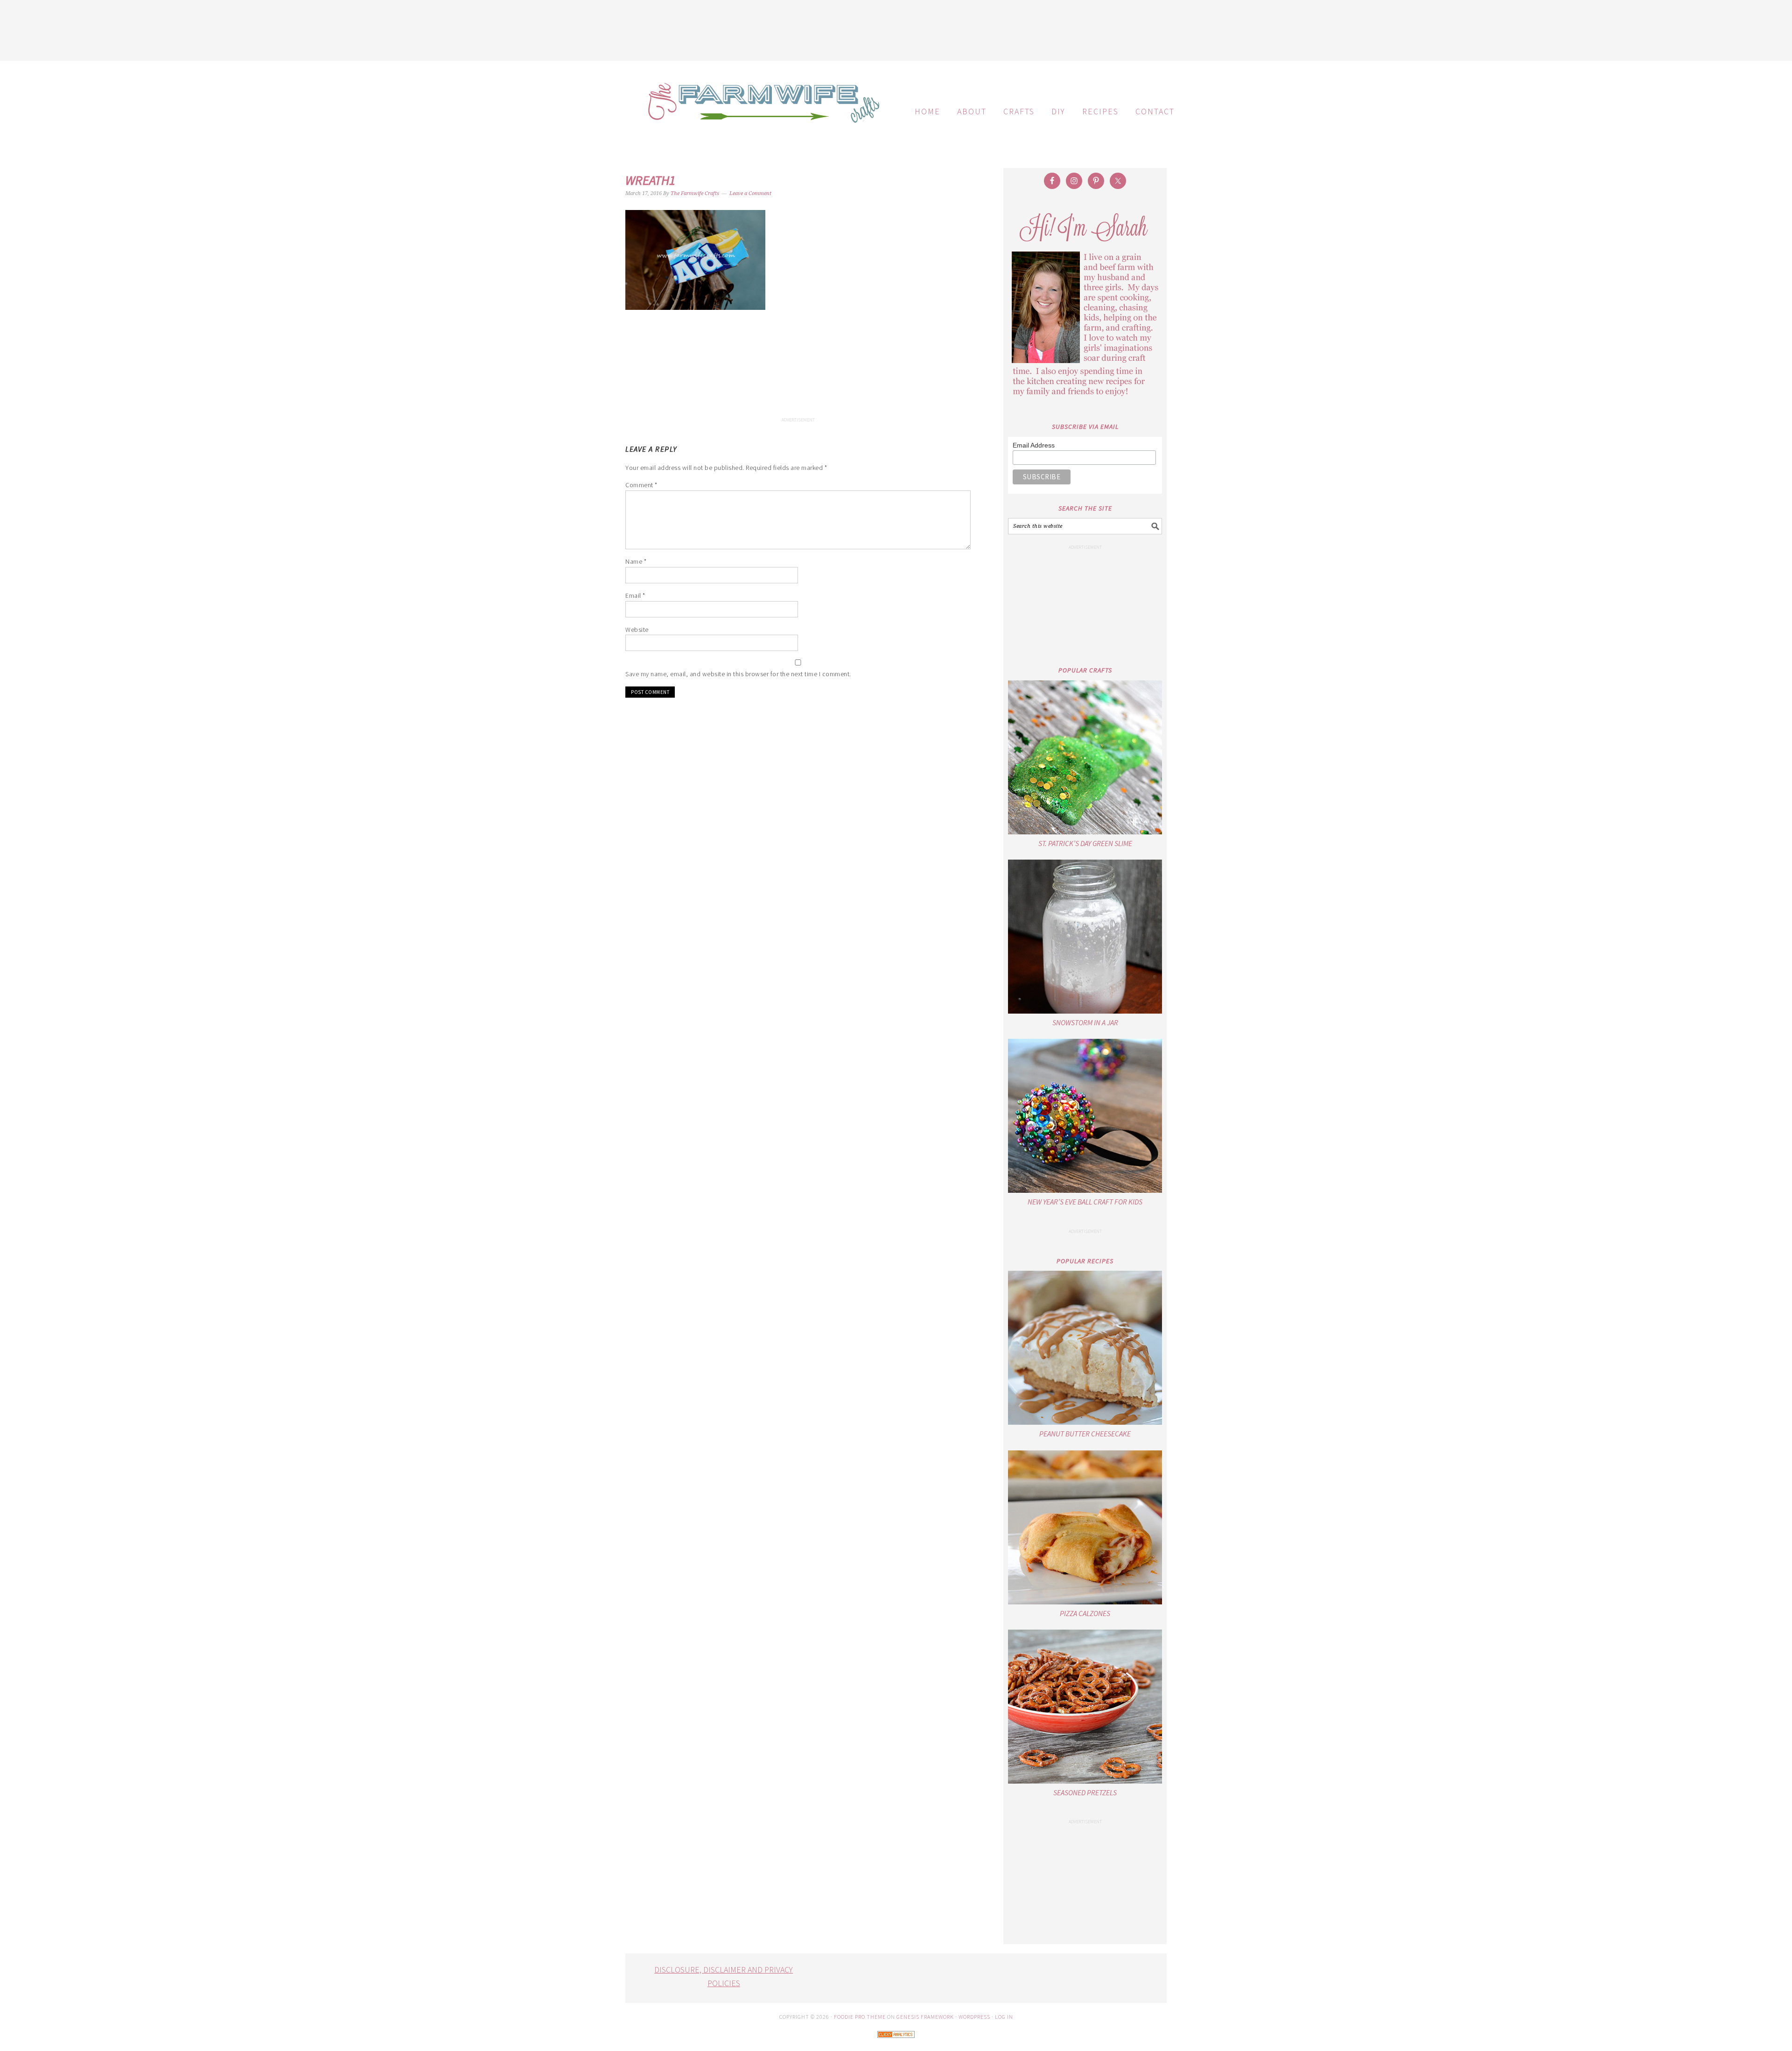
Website (637, 630)
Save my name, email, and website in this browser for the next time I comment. (738, 674)
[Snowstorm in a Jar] (1085, 937)
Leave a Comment (750, 193)
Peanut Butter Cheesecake (1085, 1434)
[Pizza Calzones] (1085, 1527)
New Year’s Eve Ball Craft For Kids (1085, 1202)
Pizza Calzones (1085, 1613)
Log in (1004, 2017)
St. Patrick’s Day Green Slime (1085, 843)
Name (636, 561)
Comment (641, 485)
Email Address (1034, 445)
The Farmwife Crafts (761, 110)
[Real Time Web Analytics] (896, 2044)
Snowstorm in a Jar (1085, 1022)
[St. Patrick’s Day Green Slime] (1085, 757)
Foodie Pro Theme (860, 2017)
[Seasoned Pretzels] (1085, 1707)
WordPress (974, 2017)
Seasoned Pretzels (1085, 1792)
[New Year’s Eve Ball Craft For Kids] (1085, 1116)
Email (635, 595)
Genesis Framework (925, 2017)
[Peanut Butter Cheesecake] (1085, 1348)
